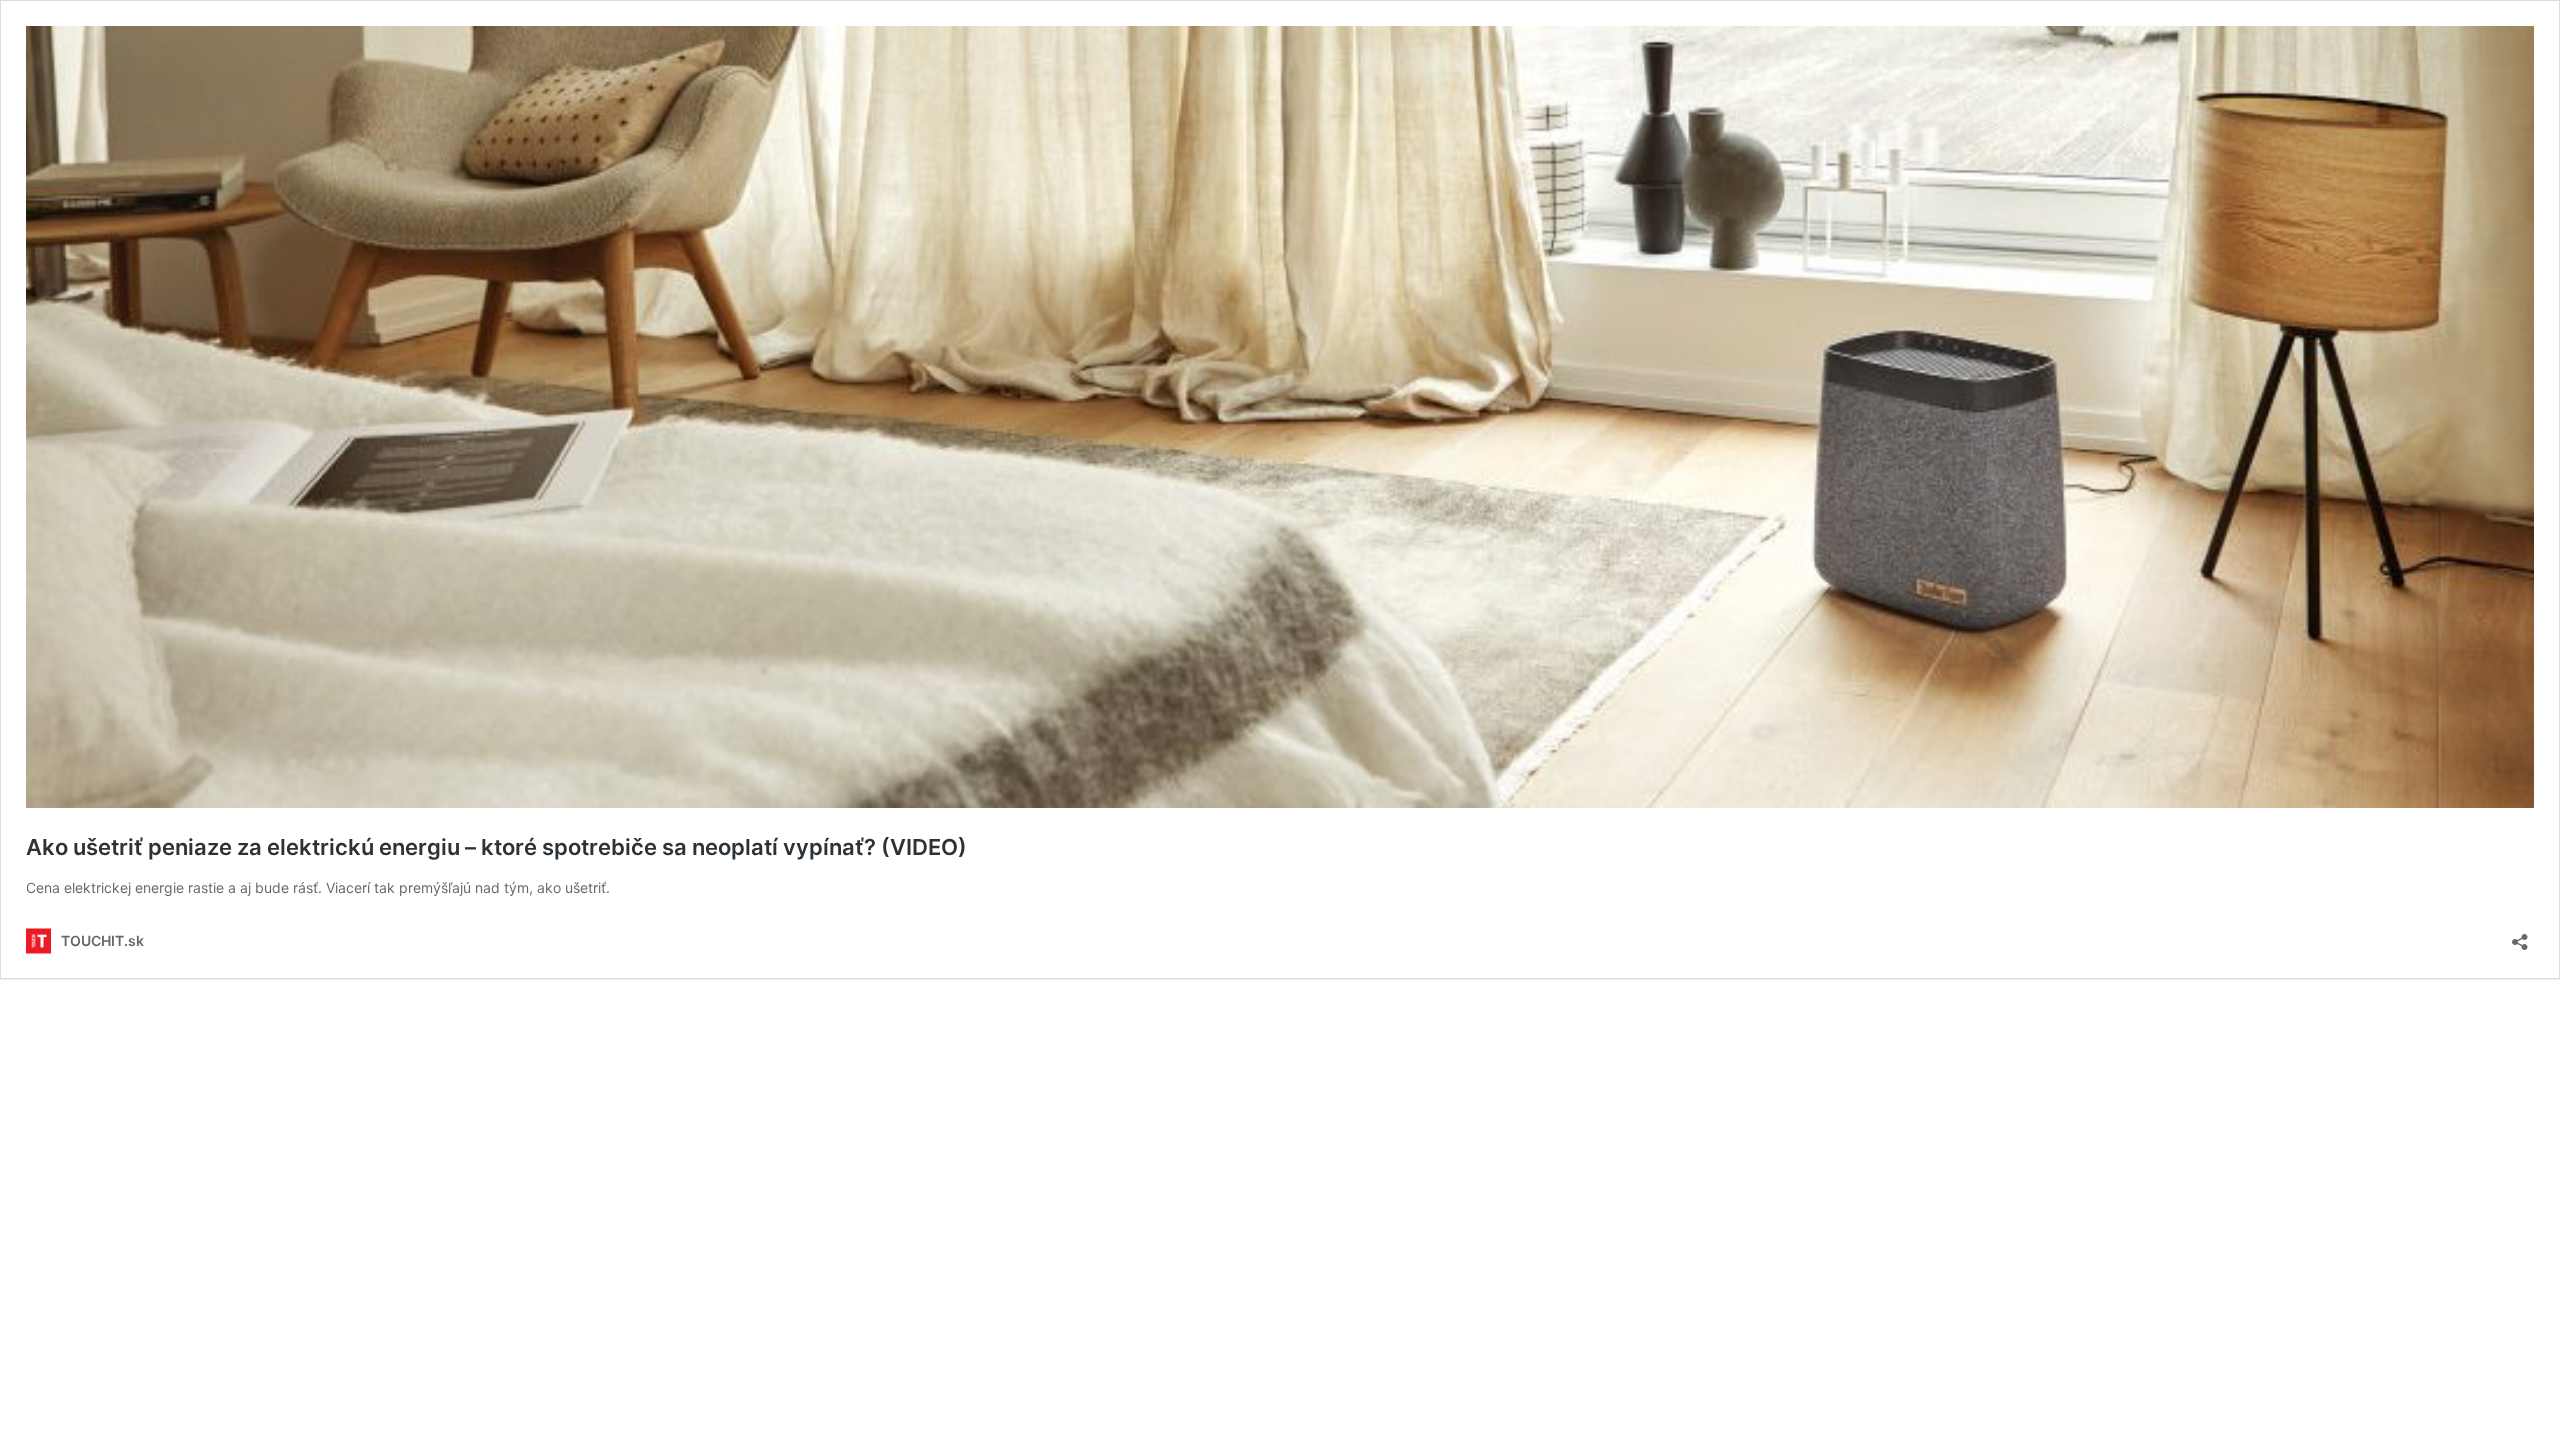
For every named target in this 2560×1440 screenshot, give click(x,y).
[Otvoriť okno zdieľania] (2520, 935)
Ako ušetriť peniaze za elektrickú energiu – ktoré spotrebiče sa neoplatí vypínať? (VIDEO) (496, 847)
